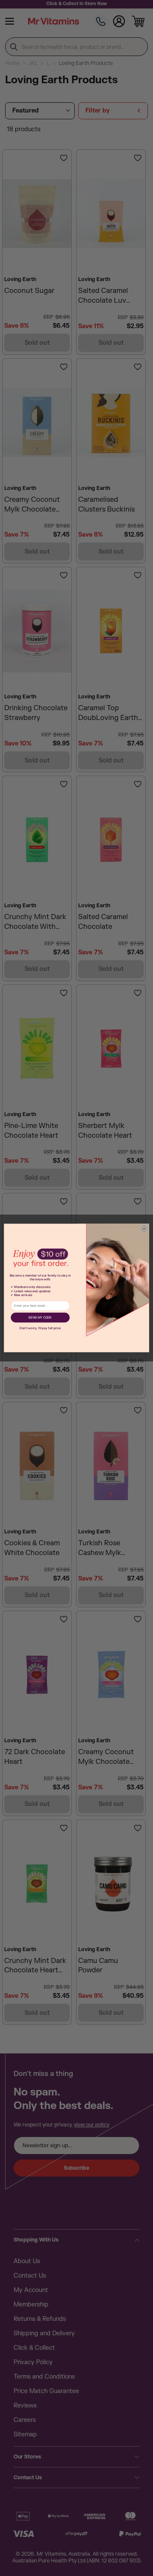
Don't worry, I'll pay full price (40, 1328)
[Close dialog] (144, 1229)
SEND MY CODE (40, 1318)
